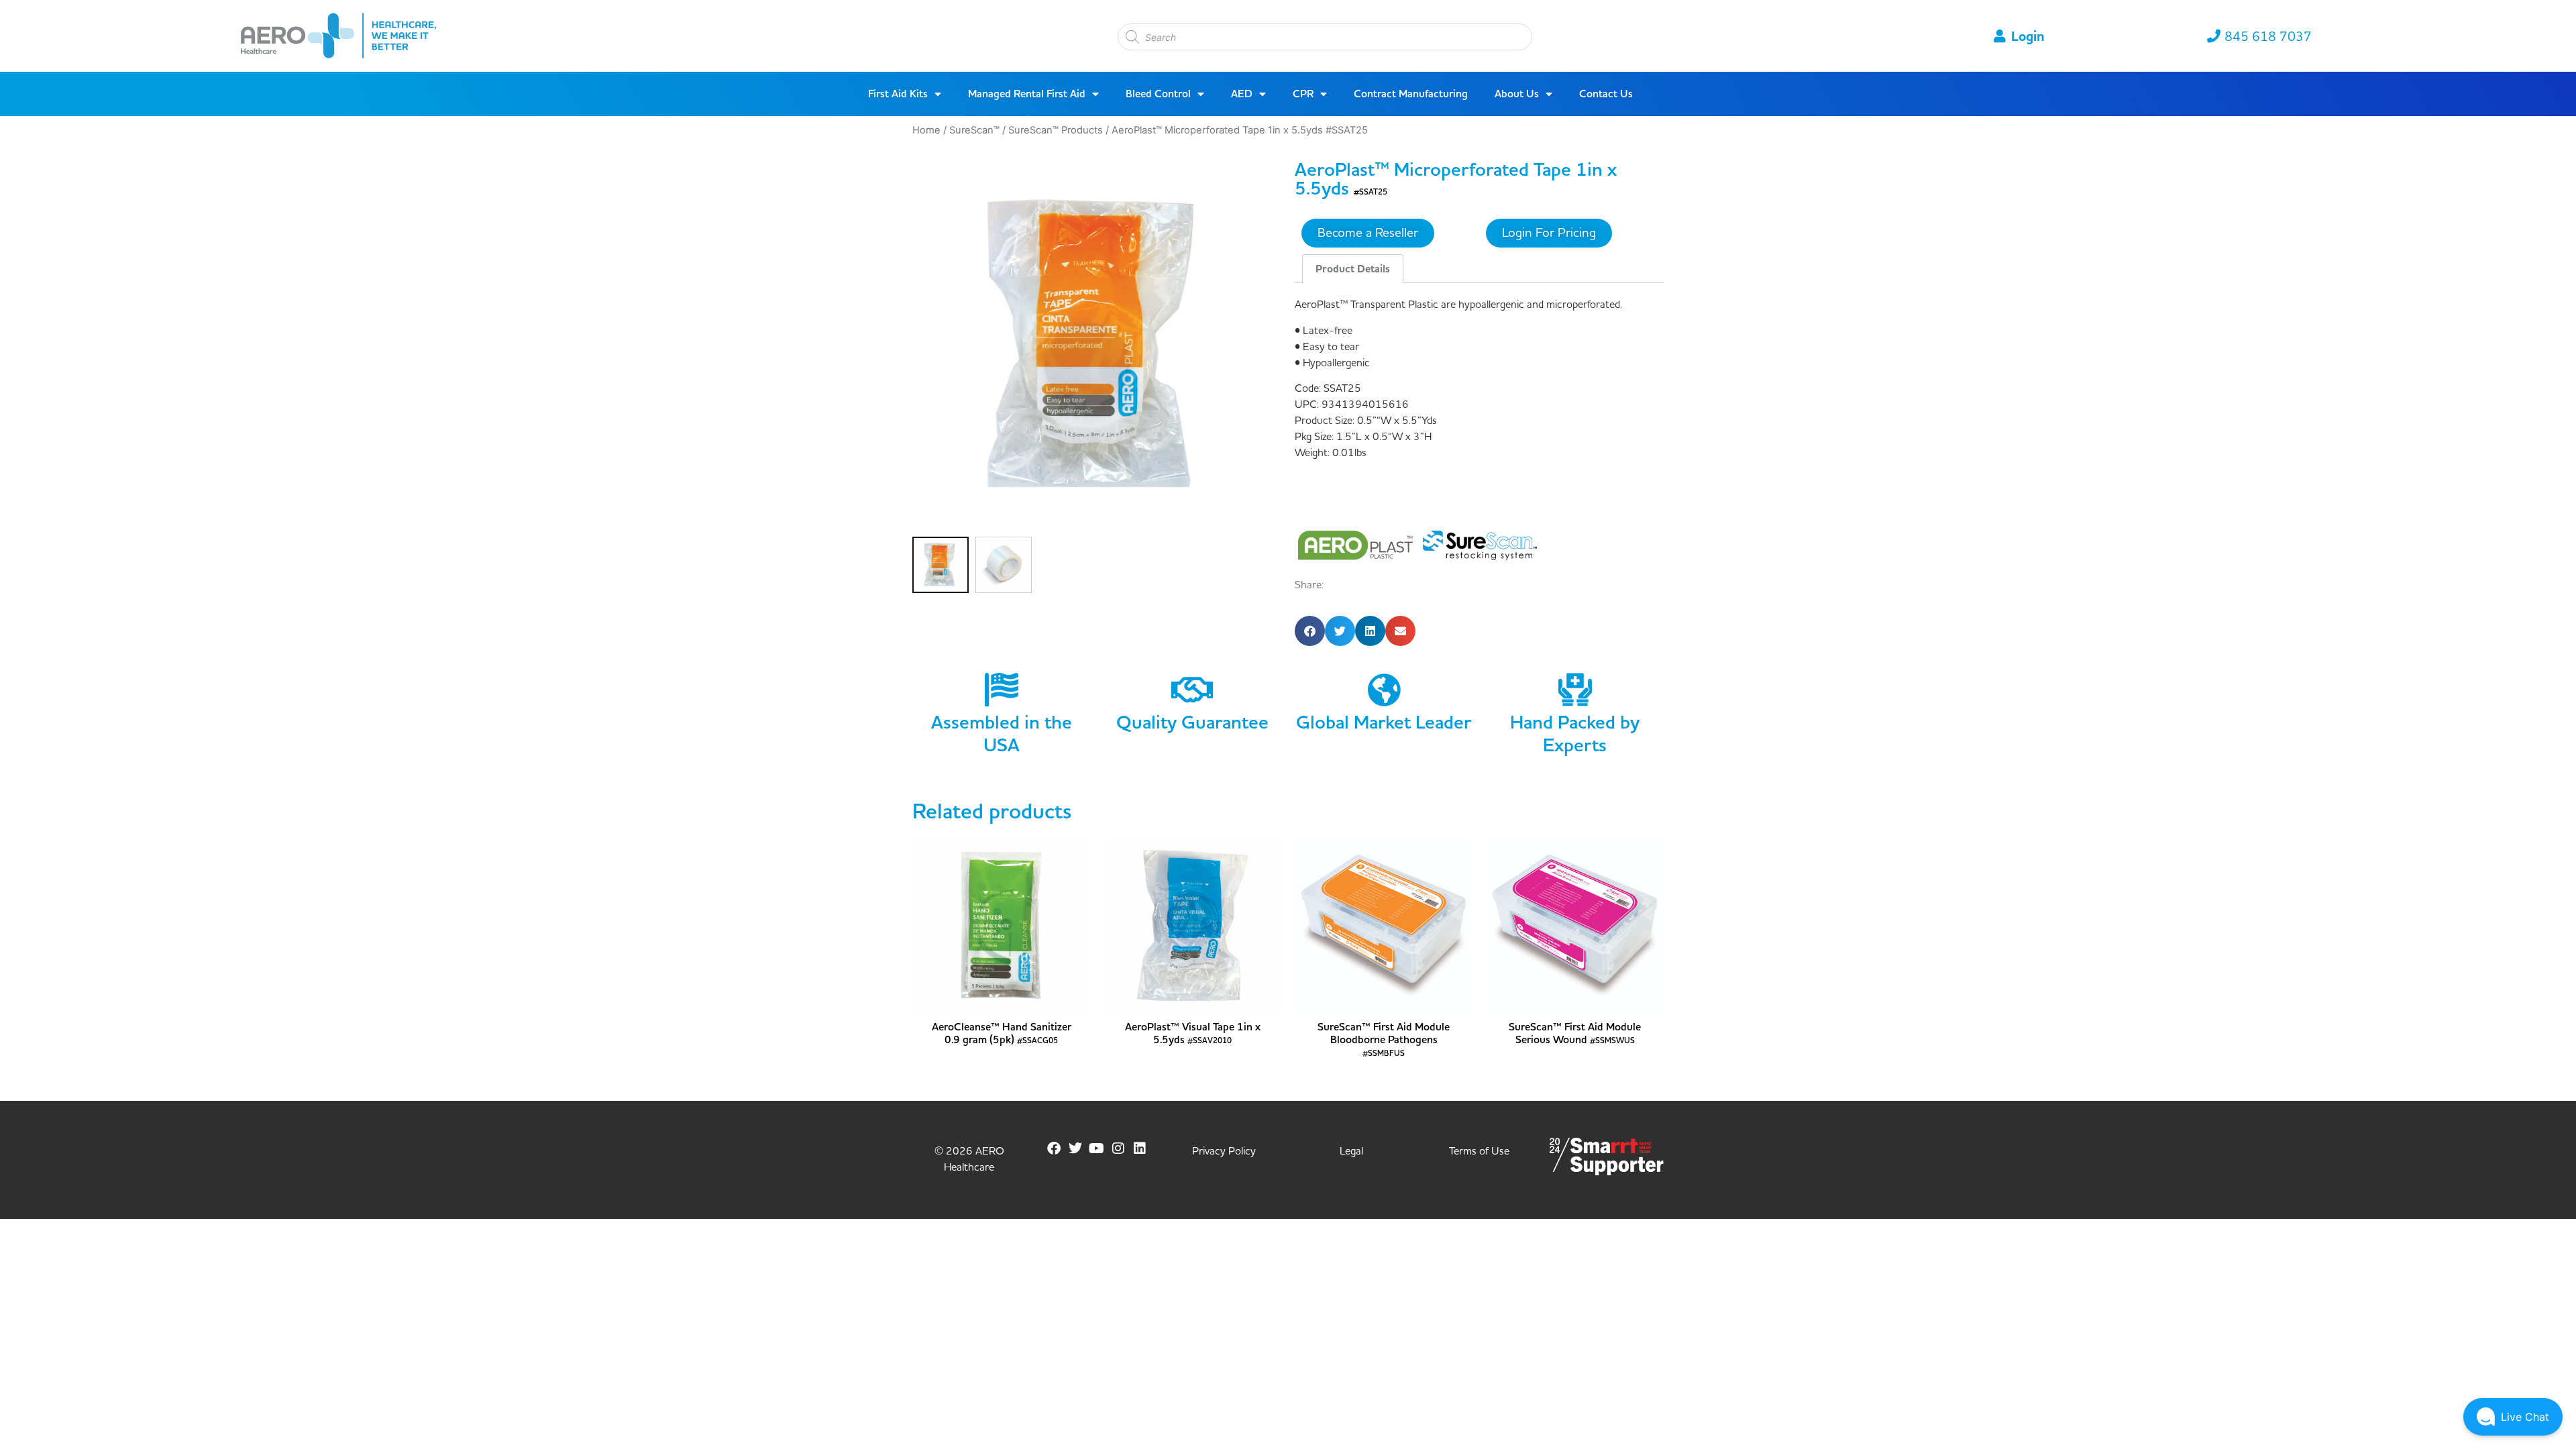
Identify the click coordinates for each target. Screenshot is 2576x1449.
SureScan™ (974, 130)
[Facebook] (1054, 1148)
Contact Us (1606, 94)
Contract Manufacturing (1411, 94)
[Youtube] (1097, 1148)
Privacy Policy (1224, 1151)
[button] (1310, 631)
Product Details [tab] (1353, 269)
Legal (1351, 1151)
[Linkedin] (1140, 1148)
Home (926, 130)
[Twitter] (1075, 1148)
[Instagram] (1118, 1148)
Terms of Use (1479, 1151)
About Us (1517, 94)
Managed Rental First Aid (1027, 94)
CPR (1303, 94)
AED (1242, 94)
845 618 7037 (2268, 37)
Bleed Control (1158, 94)
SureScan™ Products (1056, 130)
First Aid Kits (898, 94)
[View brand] (1357, 544)
